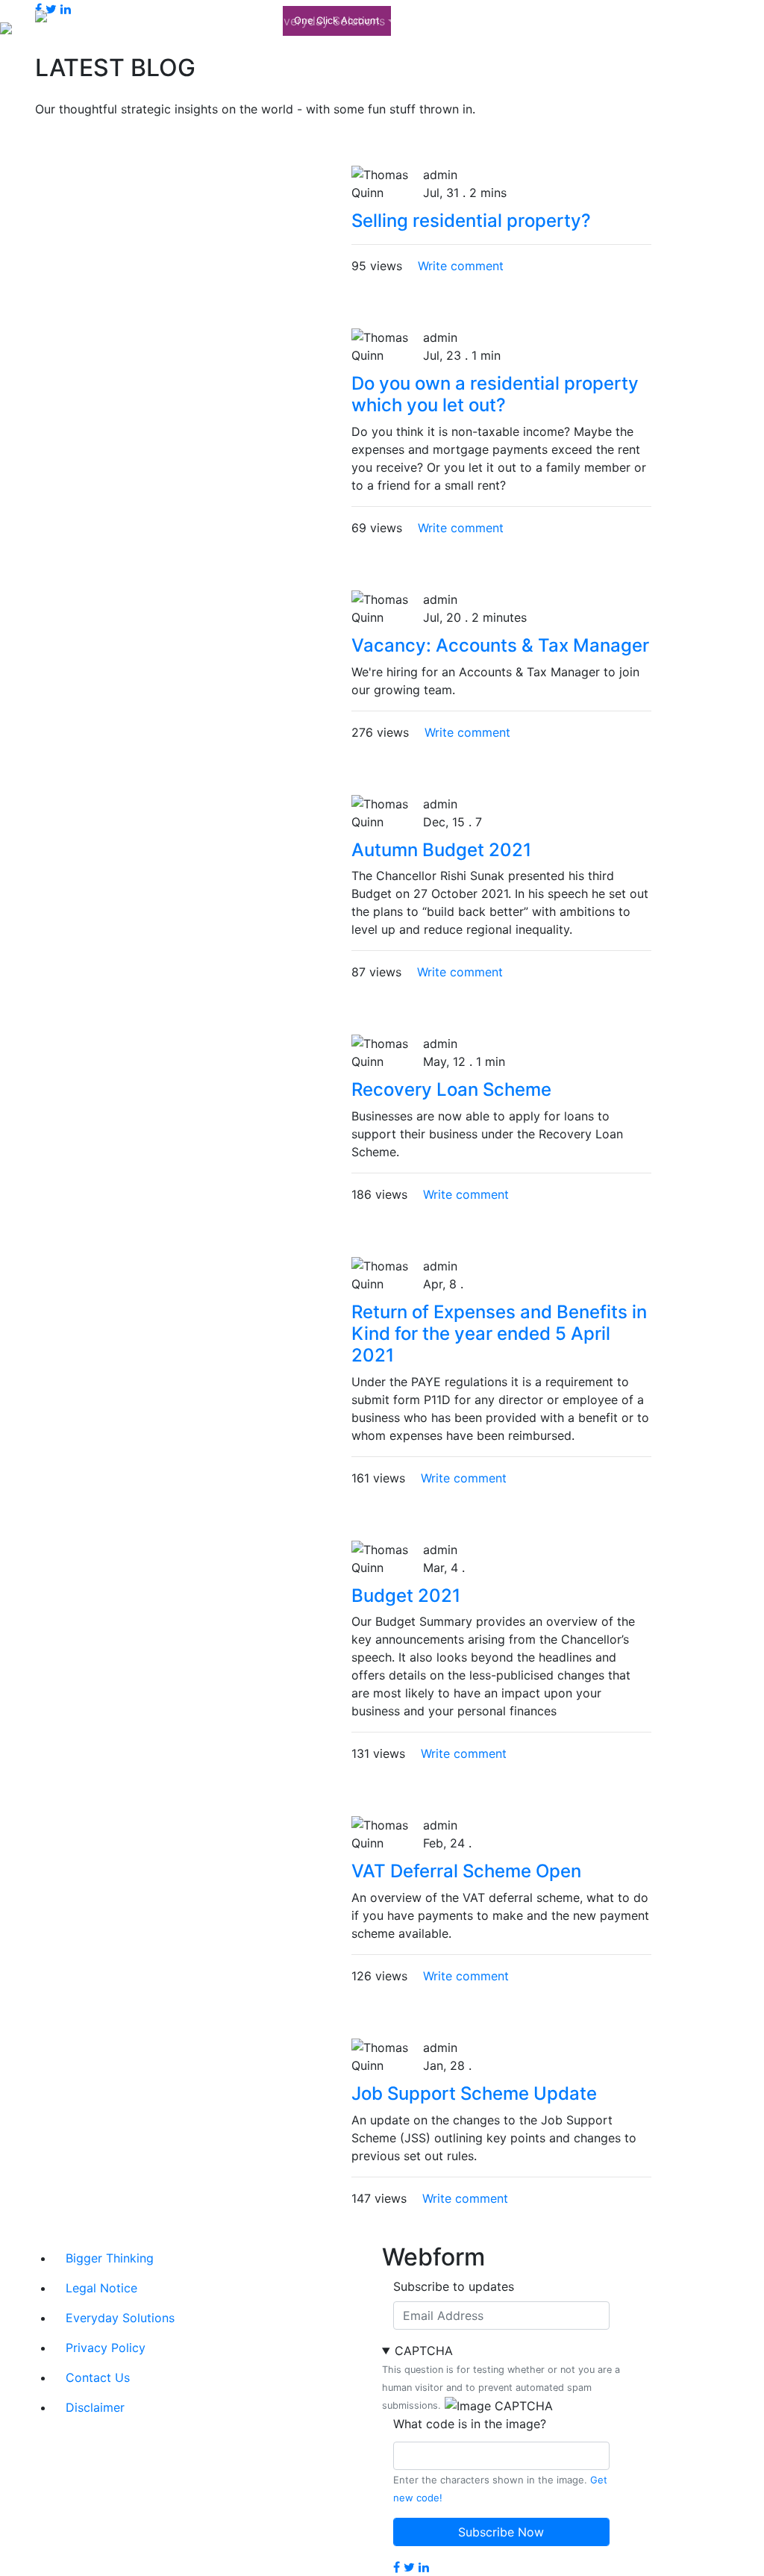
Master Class (542, 21)
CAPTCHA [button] (424, 2351)
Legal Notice (101, 2288)
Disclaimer (95, 2407)
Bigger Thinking (211, 21)
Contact (666, 21)
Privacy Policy (106, 2348)
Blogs (607, 21)
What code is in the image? (470, 2424)
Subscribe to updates (454, 2286)
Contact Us (98, 2377)
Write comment (461, 266)
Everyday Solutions (331, 21)
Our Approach (445, 21)
